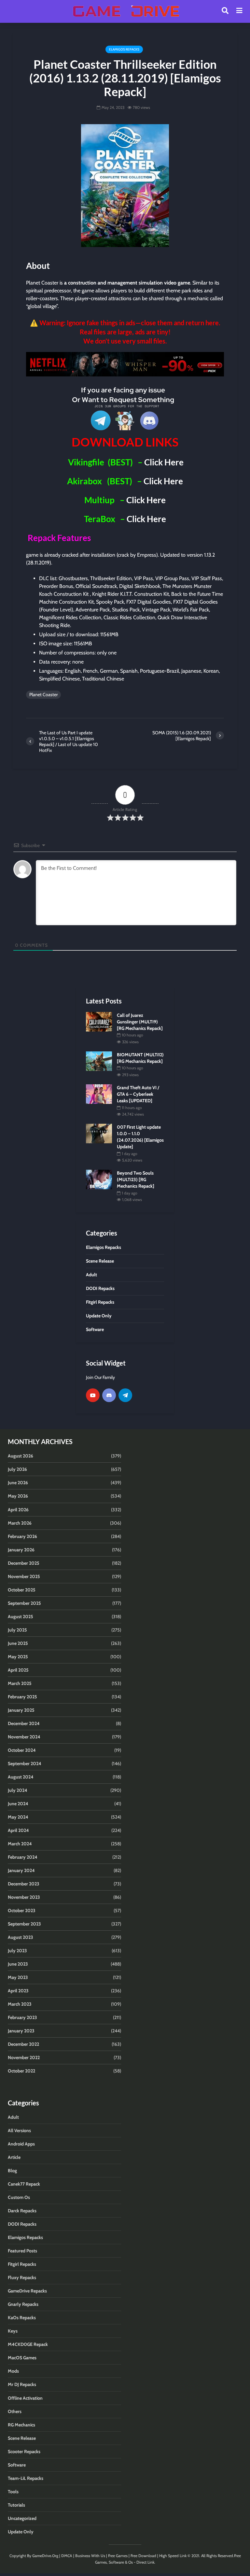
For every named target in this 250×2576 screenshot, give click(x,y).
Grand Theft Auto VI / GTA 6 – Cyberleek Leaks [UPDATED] (138, 1094)
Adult (13, 2117)
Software (17, 2465)
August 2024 (21, 1777)
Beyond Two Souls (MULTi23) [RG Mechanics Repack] (136, 1179)
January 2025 (21, 1710)
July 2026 (17, 1469)
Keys (13, 2331)
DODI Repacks (22, 2224)
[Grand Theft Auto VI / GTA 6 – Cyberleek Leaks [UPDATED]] (99, 1093)
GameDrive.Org (45, 2556)
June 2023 (18, 1964)
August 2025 (21, 1617)
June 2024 (18, 1804)
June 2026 (18, 1483)
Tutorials (16, 2505)
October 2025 (22, 1590)
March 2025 (20, 1683)
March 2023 (20, 2004)
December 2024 (24, 1723)
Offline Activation (25, 2398)
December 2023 (24, 1884)
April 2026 (18, 1510)
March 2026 (20, 1523)
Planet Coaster (43, 695)
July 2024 (18, 1790)
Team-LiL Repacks (26, 2478)
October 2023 (22, 1910)
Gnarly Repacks (23, 2304)
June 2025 (18, 1643)
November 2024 (24, 1737)
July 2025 (17, 1630)
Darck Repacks (22, 2211)
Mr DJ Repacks (22, 2384)
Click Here (164, 462)
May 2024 (18, 1817)
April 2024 (18, 1830)
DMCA (67, 2556)
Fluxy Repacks (22, 2277)
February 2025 (22, 1697)
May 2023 (18, 1977)
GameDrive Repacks (27, 2291)
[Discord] (109, 1395)
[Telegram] (125, 1395)
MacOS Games (22, 2358)
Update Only (21, 2532)
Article (14, 2157)
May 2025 (18, 1657)
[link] (125, 364)
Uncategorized (22, 2518)
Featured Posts (22, 2251)
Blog (12, 2171)
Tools (13, 2492)
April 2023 (18, 1991)
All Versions (19, 2130)
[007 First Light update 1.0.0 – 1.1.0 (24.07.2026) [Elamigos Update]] (99, 1133)
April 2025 (18, 1670)
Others (15, 2411)
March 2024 (20, 1844)
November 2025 (24, 1576)
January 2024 (21, 1870)
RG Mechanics (21, 2425)
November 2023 (24, 1897)
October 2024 (22, 1750)
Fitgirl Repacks (22, 2264)
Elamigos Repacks (124, 49)
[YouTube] (93, 1395)
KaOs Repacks (22, 2318)
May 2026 (18, 1496)
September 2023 (24, 1924)
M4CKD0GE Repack (28, 2344)
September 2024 (25, 1764)
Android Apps (21, 2144)
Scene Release (22, 2438)
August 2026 (21, 1456)
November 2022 (24, 2057)
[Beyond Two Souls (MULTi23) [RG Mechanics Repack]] (99, 1179)
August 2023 (21, 1937)
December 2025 (24, 1563)
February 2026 (22, 1536)
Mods (13, 2371)
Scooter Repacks (24, 2452)
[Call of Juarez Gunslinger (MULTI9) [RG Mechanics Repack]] (99, 1021)
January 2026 (21, 1550)
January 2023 (21, 2031)
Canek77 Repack (24, 2184)
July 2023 (17, 1951)
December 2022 (23, 2044)
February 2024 (23, 1857)
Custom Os (19, 2197)
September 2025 (24, 1603)
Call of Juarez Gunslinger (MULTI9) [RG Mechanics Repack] (140, 1022)
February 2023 (22, 2017)
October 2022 (21, 2071)
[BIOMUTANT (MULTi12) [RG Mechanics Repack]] (99, 1061)
